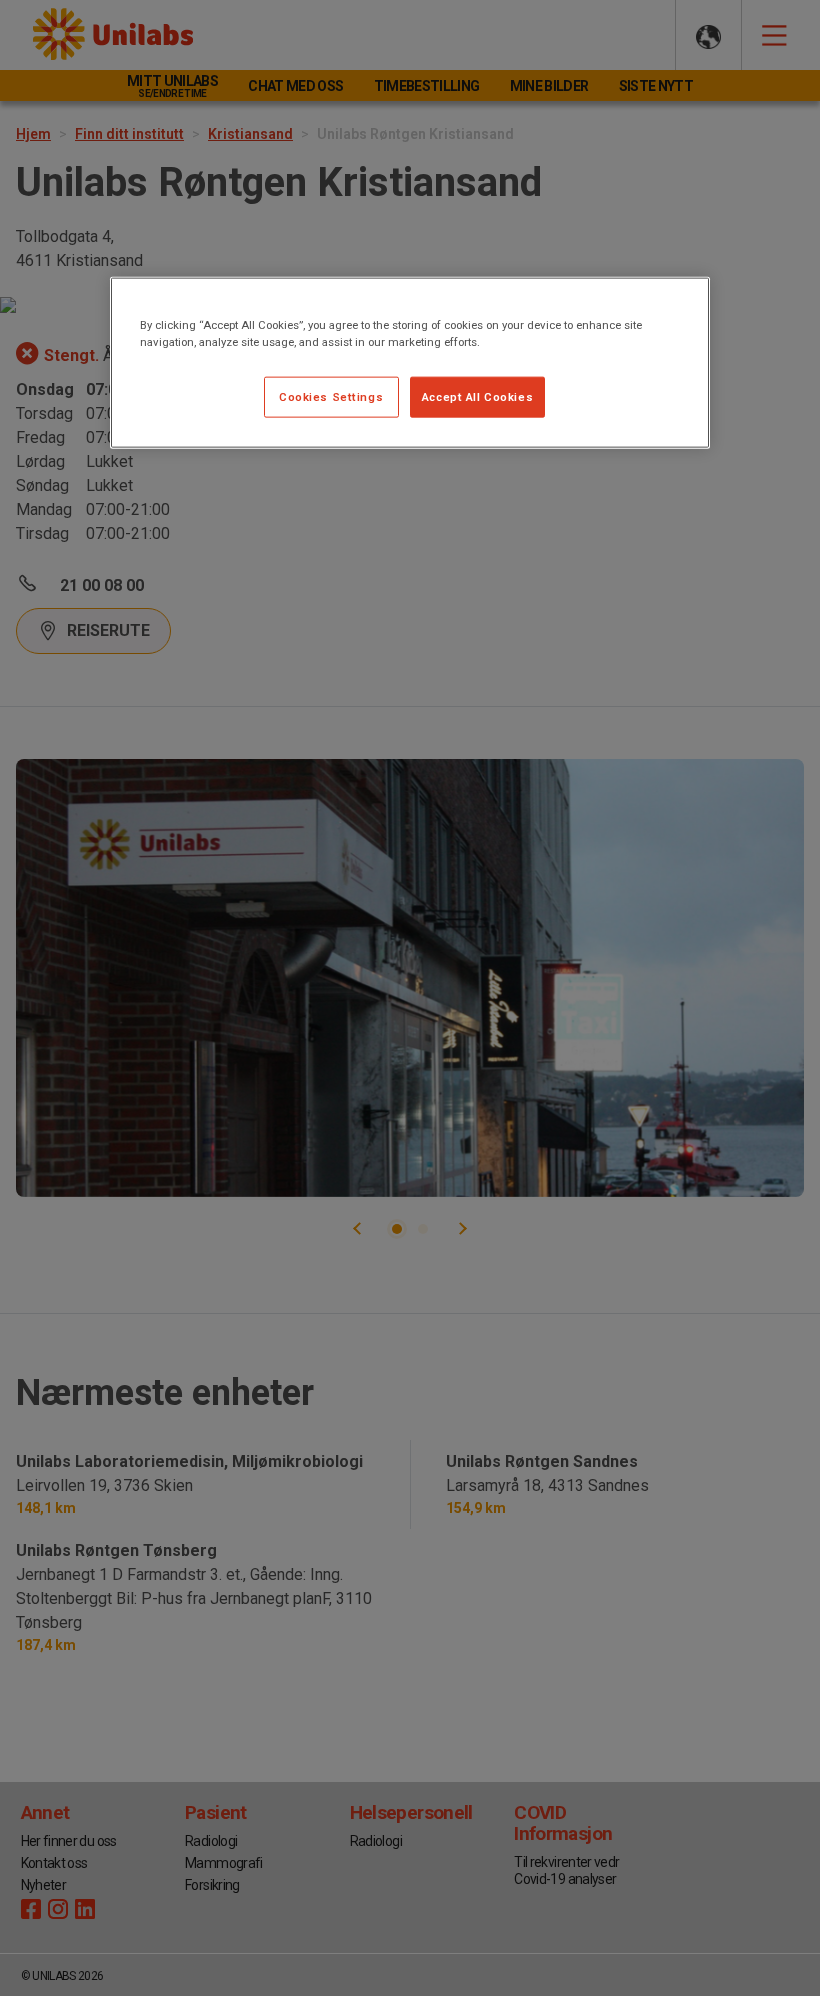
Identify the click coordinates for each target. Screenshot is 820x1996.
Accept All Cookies (477, 396)
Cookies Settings (331, 396)
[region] (410, 363)
